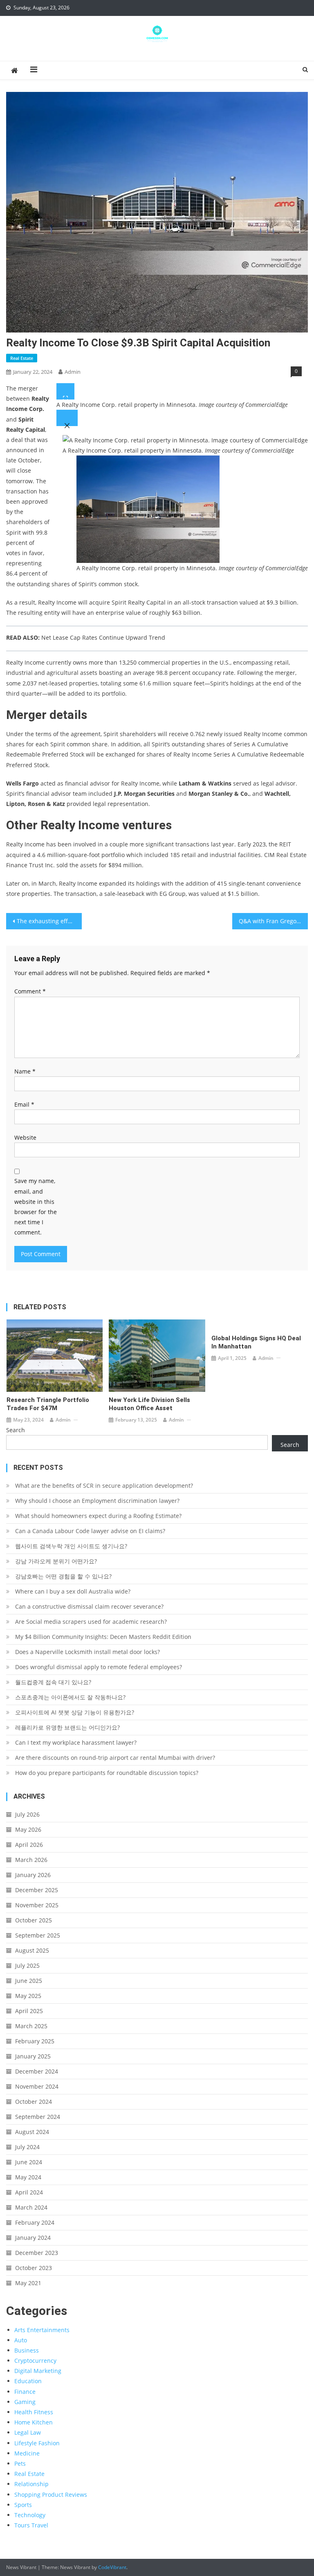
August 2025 (32, 1950)
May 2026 (28, 1829)
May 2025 (28, 1996)
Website (25, 1137)
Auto (21, 2340)
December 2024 (37, 2071)
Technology (30, 2515)
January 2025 (33, 2056)
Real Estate (22, 358)
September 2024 (38, 2117)
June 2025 (29, 1981)
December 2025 (37, 1890)
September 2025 (38, 1935)
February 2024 (35, 2222)
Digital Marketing (38, 2371)
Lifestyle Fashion (37, 2443)
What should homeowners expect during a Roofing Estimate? (98, 1516)
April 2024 (29, 2192)
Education (28, 2381)
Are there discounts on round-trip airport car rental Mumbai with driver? (115, 1758)
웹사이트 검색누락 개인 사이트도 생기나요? (71, 1546)
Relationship (31, 2484)
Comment (30, 991)
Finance (25, 2392)
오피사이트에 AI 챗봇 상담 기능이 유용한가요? (75, 1712)
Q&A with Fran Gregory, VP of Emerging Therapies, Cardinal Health (273, 921)
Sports (23, 2505)
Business (27, 2350)
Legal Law (28, 2432)
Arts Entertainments (42, 2330)
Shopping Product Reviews (51, 2495)
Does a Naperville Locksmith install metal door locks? (87, 1652)
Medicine (27, 2453)
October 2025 (34, 1920)
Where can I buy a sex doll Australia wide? (73, 1591)
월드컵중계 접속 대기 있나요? (53, 1682)
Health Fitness (34, 2412)
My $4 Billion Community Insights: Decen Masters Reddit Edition (103, 1637)
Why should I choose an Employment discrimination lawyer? (97, 1501)
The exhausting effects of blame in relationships (49, 921)
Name (25, 1071)
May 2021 (28, 2283)
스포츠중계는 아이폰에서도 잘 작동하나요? (70, 1697)
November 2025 (37, 1905)
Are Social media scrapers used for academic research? (91, 1622)
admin (73, 372)
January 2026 (33, 1875)
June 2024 (29, 2162)
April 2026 (29, 1845)
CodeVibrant (112, 2567)
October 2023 (34, 2268)
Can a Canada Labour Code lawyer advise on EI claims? (90, 1531)
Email (24, 1104)
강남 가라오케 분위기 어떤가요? (56, 1561)
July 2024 (27, 2147)
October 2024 (34, 2102)
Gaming (25, 2402)
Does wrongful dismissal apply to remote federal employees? (99, 1667)
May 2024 (28, 2177)
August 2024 (32, 2132)
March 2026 (31, 1860)
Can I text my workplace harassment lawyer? (76, 1742)
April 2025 (29, 2011)
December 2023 (37, 2253)
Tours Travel (31, 2525)
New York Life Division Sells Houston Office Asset (149, 1404)
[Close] (67, 418)
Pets (20, 2463)
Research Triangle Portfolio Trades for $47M (48, 1404)
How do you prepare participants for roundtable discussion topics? (107, 1773)
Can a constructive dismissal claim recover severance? (89, 1606)
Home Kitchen (34, 2422)
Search (16, 1430)
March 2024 (31, 2207)
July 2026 (27, 1814)
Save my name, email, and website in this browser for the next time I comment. (36, 1207)
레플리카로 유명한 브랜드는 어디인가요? (67, 1727)
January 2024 (33, 2238)
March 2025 (31, 2026)
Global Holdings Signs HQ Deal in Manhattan (256, 1342)
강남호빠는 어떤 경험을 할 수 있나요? (63, 1576)
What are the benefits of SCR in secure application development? (104, 1486)
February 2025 (35, 2041)
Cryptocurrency (35, 2361)
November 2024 (37, 2086)
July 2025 (27, 1965)
